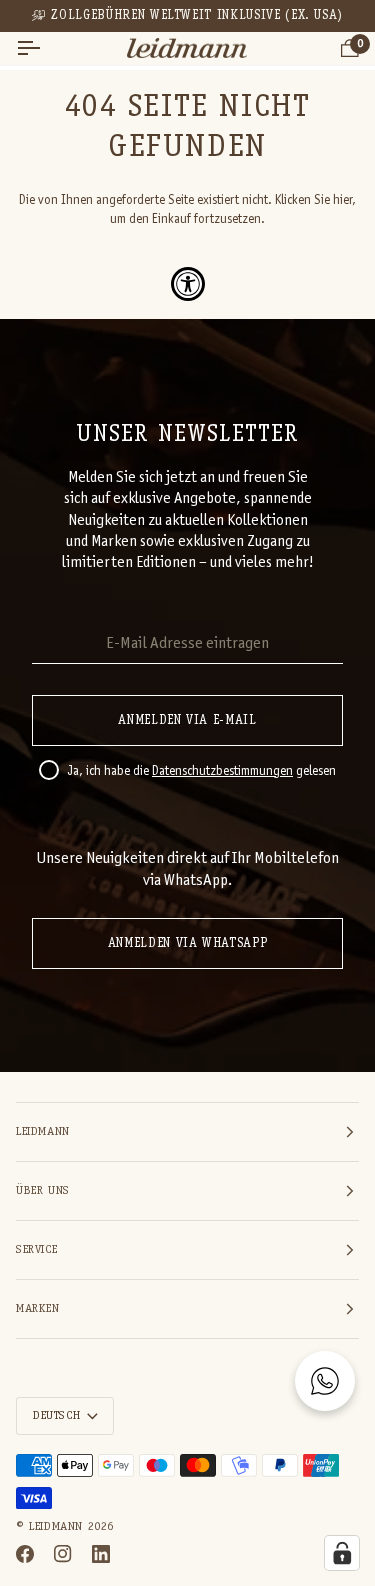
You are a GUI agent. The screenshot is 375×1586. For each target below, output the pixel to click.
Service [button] (36, 1250)
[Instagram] (63, 1554)
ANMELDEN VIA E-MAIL (187, 720)
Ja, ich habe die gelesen (201, 772)
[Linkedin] (101, 1554)
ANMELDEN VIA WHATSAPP (188, 943)
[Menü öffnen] (46, 48)
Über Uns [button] (43, 1191)
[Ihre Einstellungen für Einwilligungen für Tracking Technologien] (342, 1553)
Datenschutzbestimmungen (222, 772)
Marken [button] (38, 1309)
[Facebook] (25, 1554)
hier (342, 201)
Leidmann (56, 1527)
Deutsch (56, 1416)
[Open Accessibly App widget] (188, 284)
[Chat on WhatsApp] (325, 1381)
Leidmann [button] (43, 1132)
